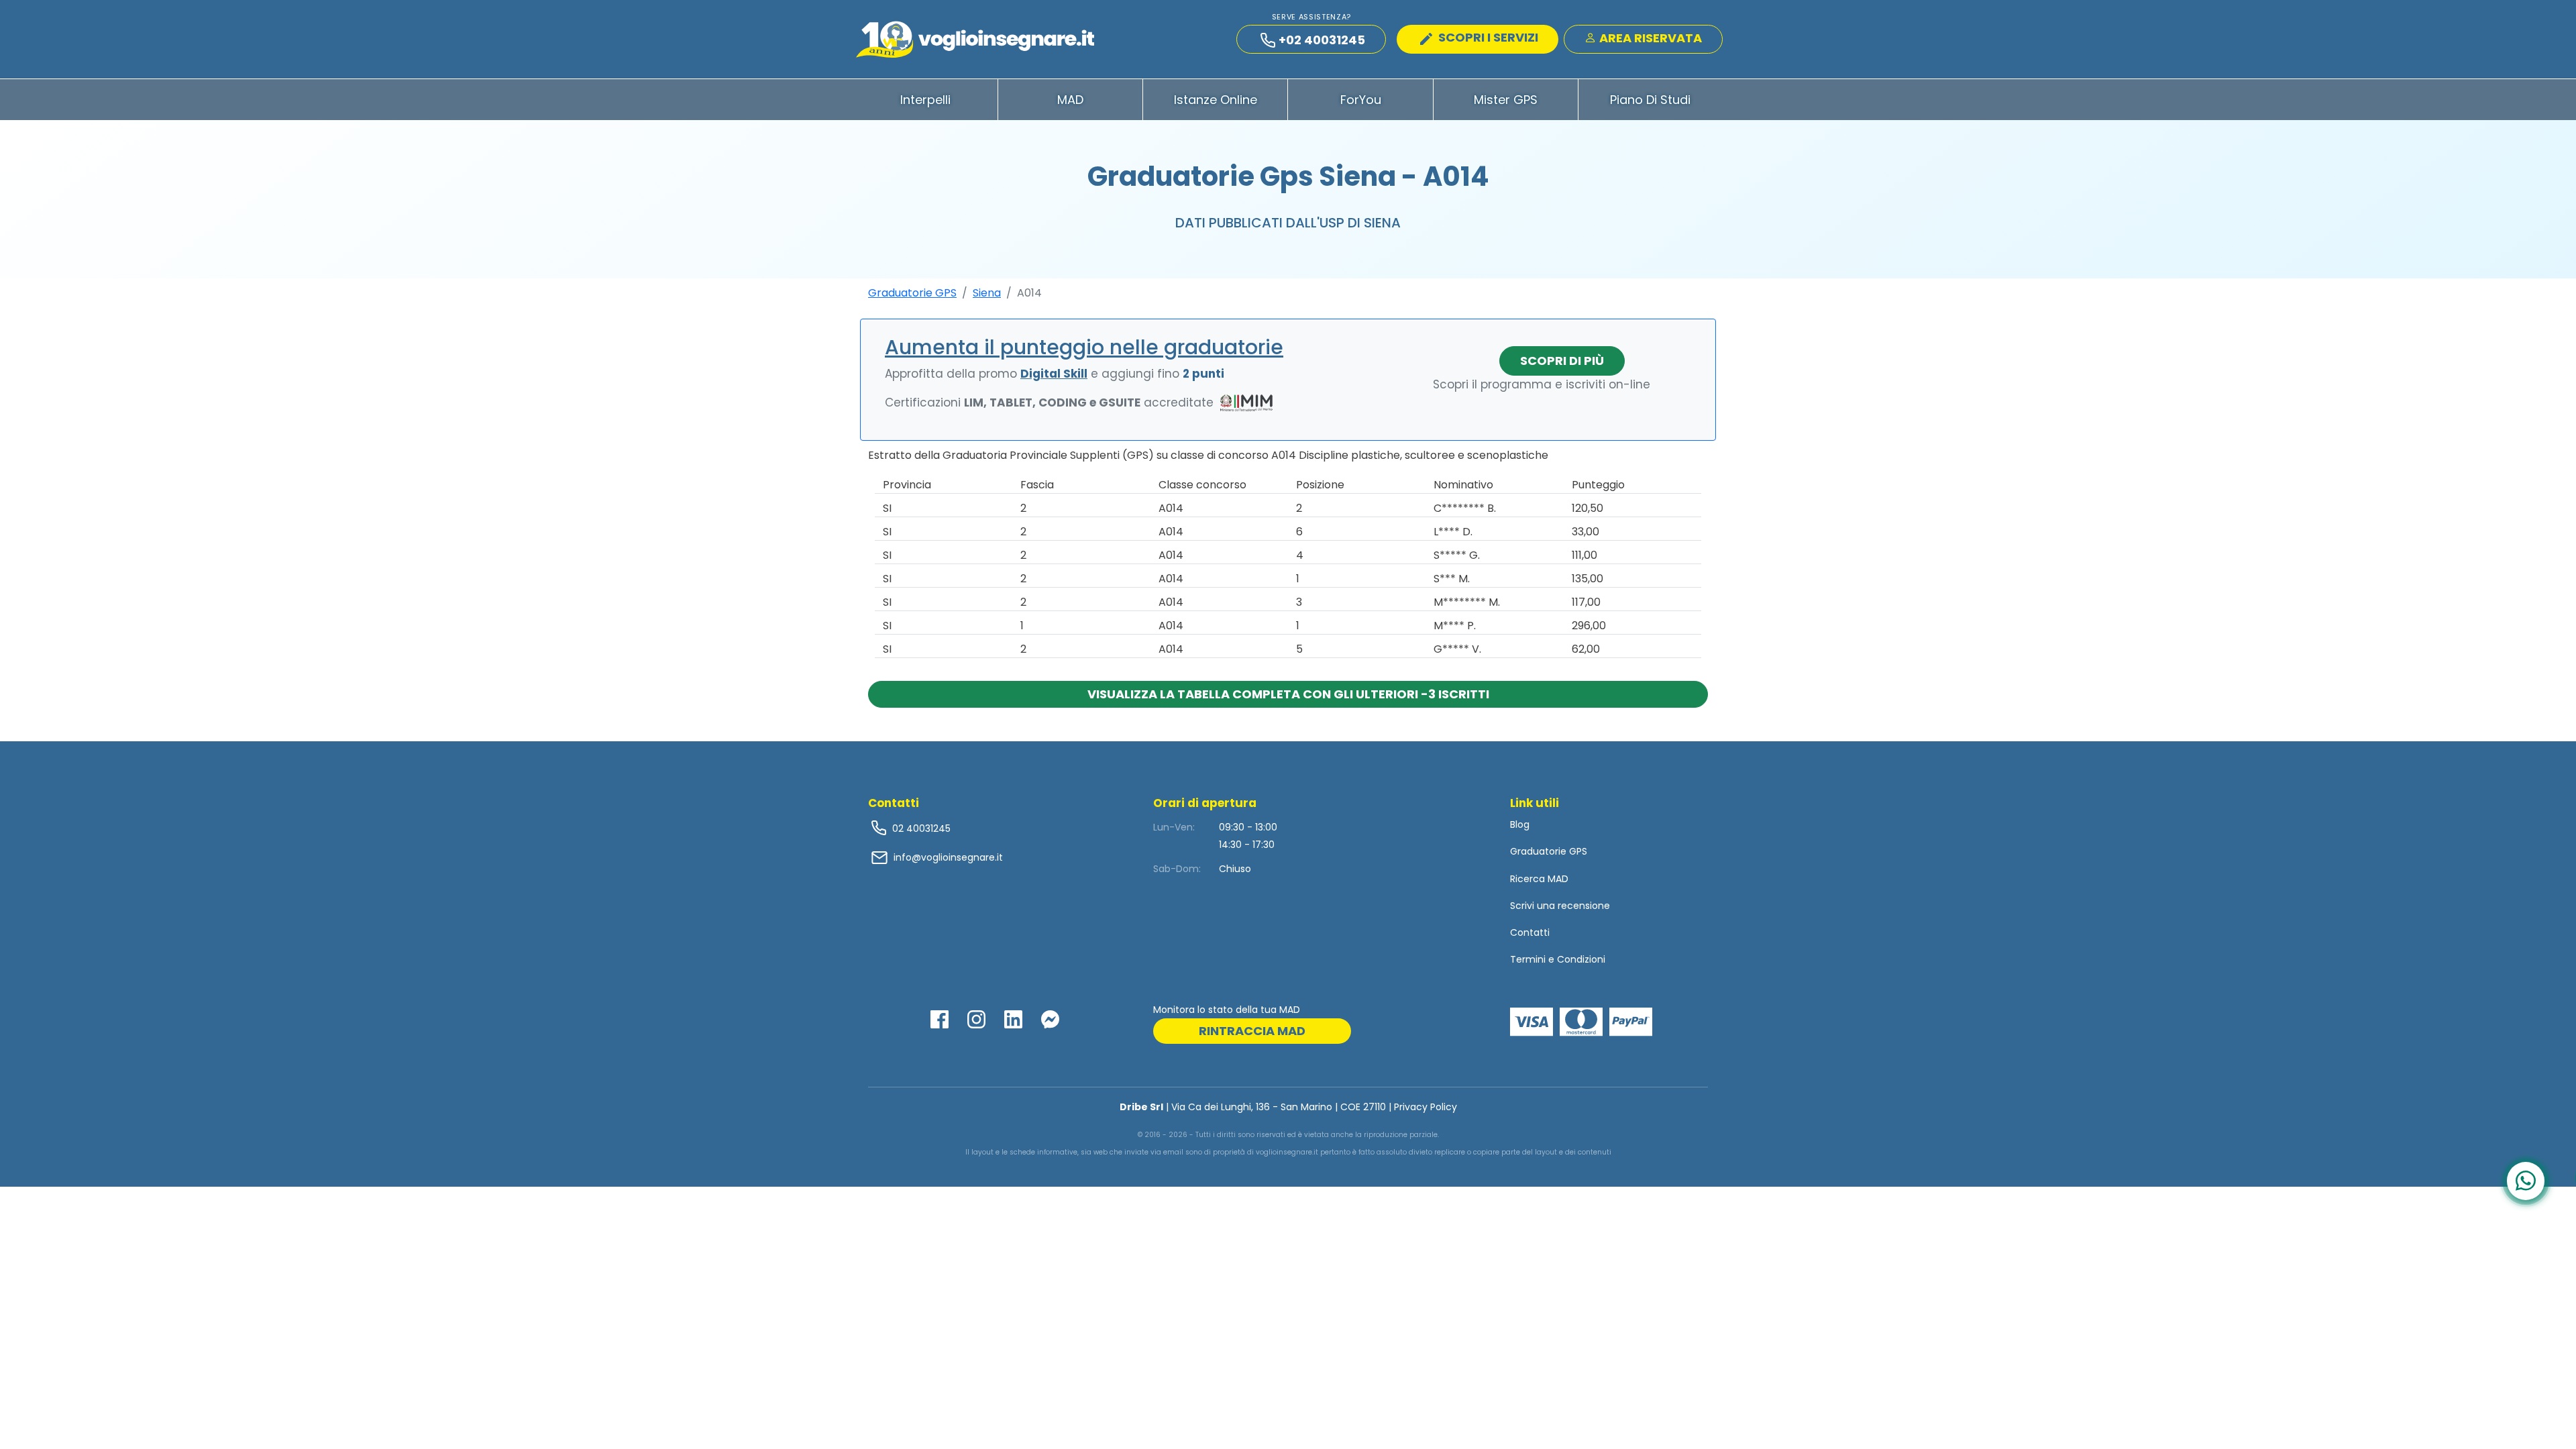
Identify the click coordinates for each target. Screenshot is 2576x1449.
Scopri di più (1562, 361)
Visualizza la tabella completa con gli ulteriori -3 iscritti (1288, 694)
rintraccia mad (1252, 1031)
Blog (1520, 824)
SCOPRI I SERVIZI (1487, 37)
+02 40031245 (1322, 40)
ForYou (1361, 100)
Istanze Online (1216, 100)
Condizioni (1581, 959)
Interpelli (925, 100)
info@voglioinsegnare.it (948, 857)
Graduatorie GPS (912, 293)
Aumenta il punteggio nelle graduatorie (1084, 347)
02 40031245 (920, 828)
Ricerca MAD (1539, 879)
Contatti (1530, 932)
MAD (1070, 100)
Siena (987, 293)
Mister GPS (1506, 100)
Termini (1528, 959)
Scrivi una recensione (1560, 906)
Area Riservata (1649, 38)
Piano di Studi (1650, 100)
